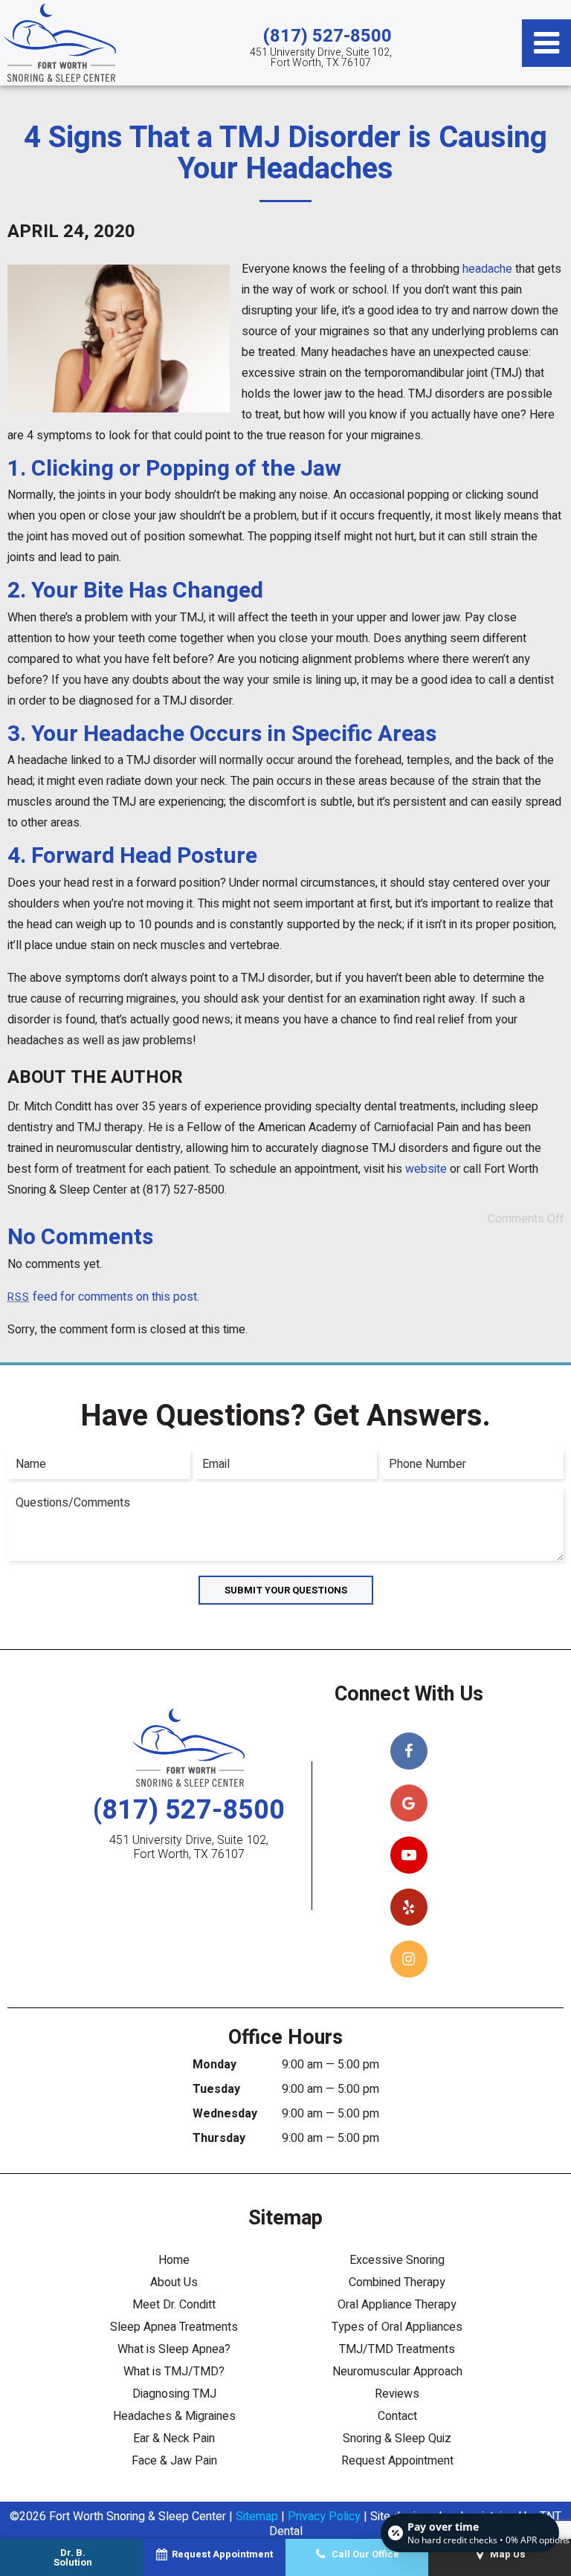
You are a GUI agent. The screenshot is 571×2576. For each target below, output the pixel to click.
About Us (174, 2282)
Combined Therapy (397, 2282)
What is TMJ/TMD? (174, 2372)
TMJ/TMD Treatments (397, 2349)
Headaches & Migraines (174, 2416)
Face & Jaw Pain (174, 2461)
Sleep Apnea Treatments (174, 2327)
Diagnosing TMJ (174, 2394)
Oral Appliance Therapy (397, 2305)
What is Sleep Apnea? (174, 2349)
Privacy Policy (324, 2517)
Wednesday (225, 2114)
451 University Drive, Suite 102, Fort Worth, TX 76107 (321, 58)
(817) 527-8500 (328, 36)
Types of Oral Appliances (397, 2327)
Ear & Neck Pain (174, 2439)
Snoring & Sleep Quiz (397, 2439)
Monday (214, 2065)
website (426, 1169)
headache (487, 269)
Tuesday (216, 2089)
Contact (397, 2416)
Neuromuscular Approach (397, 2372)
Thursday (219, 2138)
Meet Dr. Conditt (174, 2305)
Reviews (397, 2394)
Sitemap (257, 2517)
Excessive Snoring (397, 2260)
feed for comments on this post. (103, 1297)
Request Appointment (397, 2461)
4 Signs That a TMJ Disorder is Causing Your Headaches (285, 153)
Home (174, 2260)
